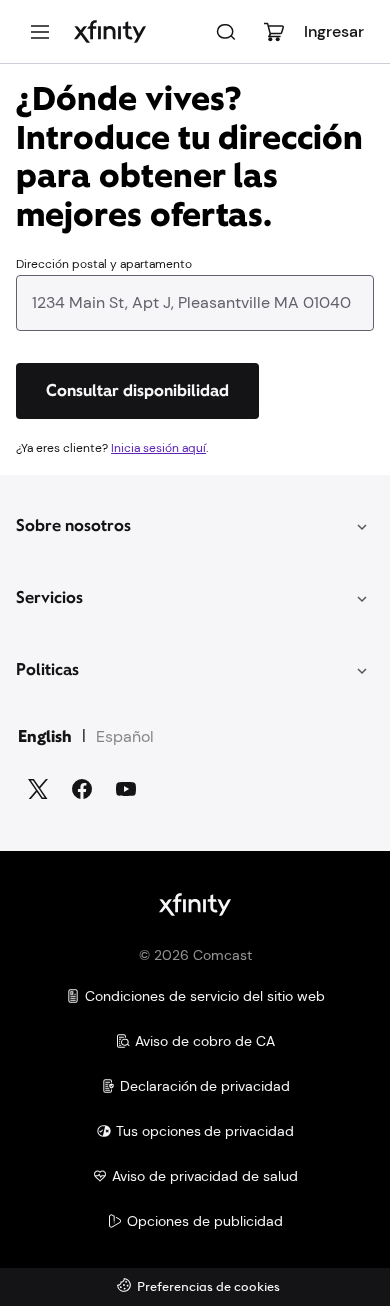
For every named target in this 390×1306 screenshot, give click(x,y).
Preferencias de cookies (208, 1287)
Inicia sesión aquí (158, 448)
